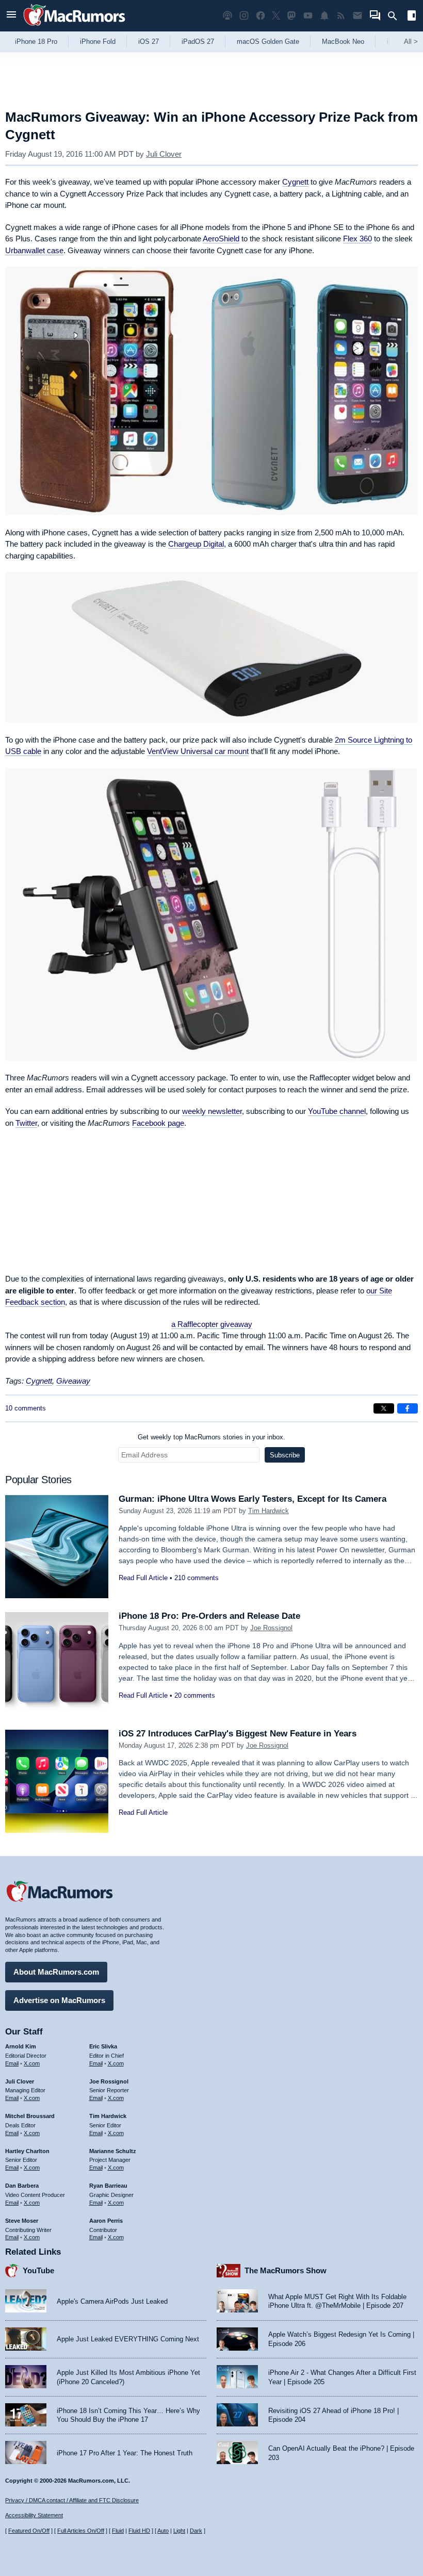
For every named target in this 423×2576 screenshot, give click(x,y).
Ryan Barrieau (108, 2186)
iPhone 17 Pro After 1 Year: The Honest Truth (125, 2453)
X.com (32, 2063)
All (411, 42)
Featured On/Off (29, 2531)
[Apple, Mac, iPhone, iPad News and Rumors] (74, 27)
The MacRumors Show (286, 2270)
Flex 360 (357, 239)
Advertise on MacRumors (59, 2000)
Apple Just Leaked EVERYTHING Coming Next (128, 2339)
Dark (196, 2531)
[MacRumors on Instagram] (244, 16)
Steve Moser (22, 2221)
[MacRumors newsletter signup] (357, 16)
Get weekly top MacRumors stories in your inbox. (211, 1437)
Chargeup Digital (196, 544)
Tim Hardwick (269, 1511)
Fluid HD (139, 2531)
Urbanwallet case (34, 250)
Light (179, 2531)
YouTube (38, 2270)
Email (12, 2063)
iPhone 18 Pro (36, 42)
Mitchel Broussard (30, 2116)
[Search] (396, 16)
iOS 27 (149, 42)
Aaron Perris (106, 2221)
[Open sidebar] (412, 17)
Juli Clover (164, 154)
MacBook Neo (343, 42)
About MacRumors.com (56, 1972)
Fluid (118, 2531)
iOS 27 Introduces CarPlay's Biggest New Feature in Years (238, 1734)
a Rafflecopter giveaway (212, 1324)
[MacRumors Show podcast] (227, 16)
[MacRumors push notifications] (324, 16)
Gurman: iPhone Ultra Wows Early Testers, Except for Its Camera (253, 1499)
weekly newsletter (212, 1111)
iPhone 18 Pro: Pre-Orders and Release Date (209, 1616)
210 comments (197, 1578)
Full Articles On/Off (81, 2531)
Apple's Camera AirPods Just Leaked (112, 2301)
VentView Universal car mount (198, 751)
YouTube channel (337, 1111)
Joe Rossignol (271, 1628)
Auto (163, 2531)
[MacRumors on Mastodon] (291, 16)
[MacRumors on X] (276, 16)
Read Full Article (143, 1578)
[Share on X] (384, 1408)
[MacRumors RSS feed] (341, 16)
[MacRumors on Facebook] (261, 16)
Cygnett (295, 182)
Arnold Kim (21, 2046)
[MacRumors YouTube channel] (308, 16)
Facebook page (158, 1123)
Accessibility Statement (34, 2515)
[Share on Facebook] (408, 1408)
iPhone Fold (98, 42)
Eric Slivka (103, 2046)
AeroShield (221, 239)
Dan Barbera (22, 2186)
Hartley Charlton (27, 2151)
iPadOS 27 (198, 42)
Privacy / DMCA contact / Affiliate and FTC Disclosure (72, 2500)
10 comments (26, 1408)
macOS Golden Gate (268, 42)
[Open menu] (11, 16)
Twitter (26, 1123)
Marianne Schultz (113, 2151)
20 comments (195, 1695)
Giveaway (73, 1381)
